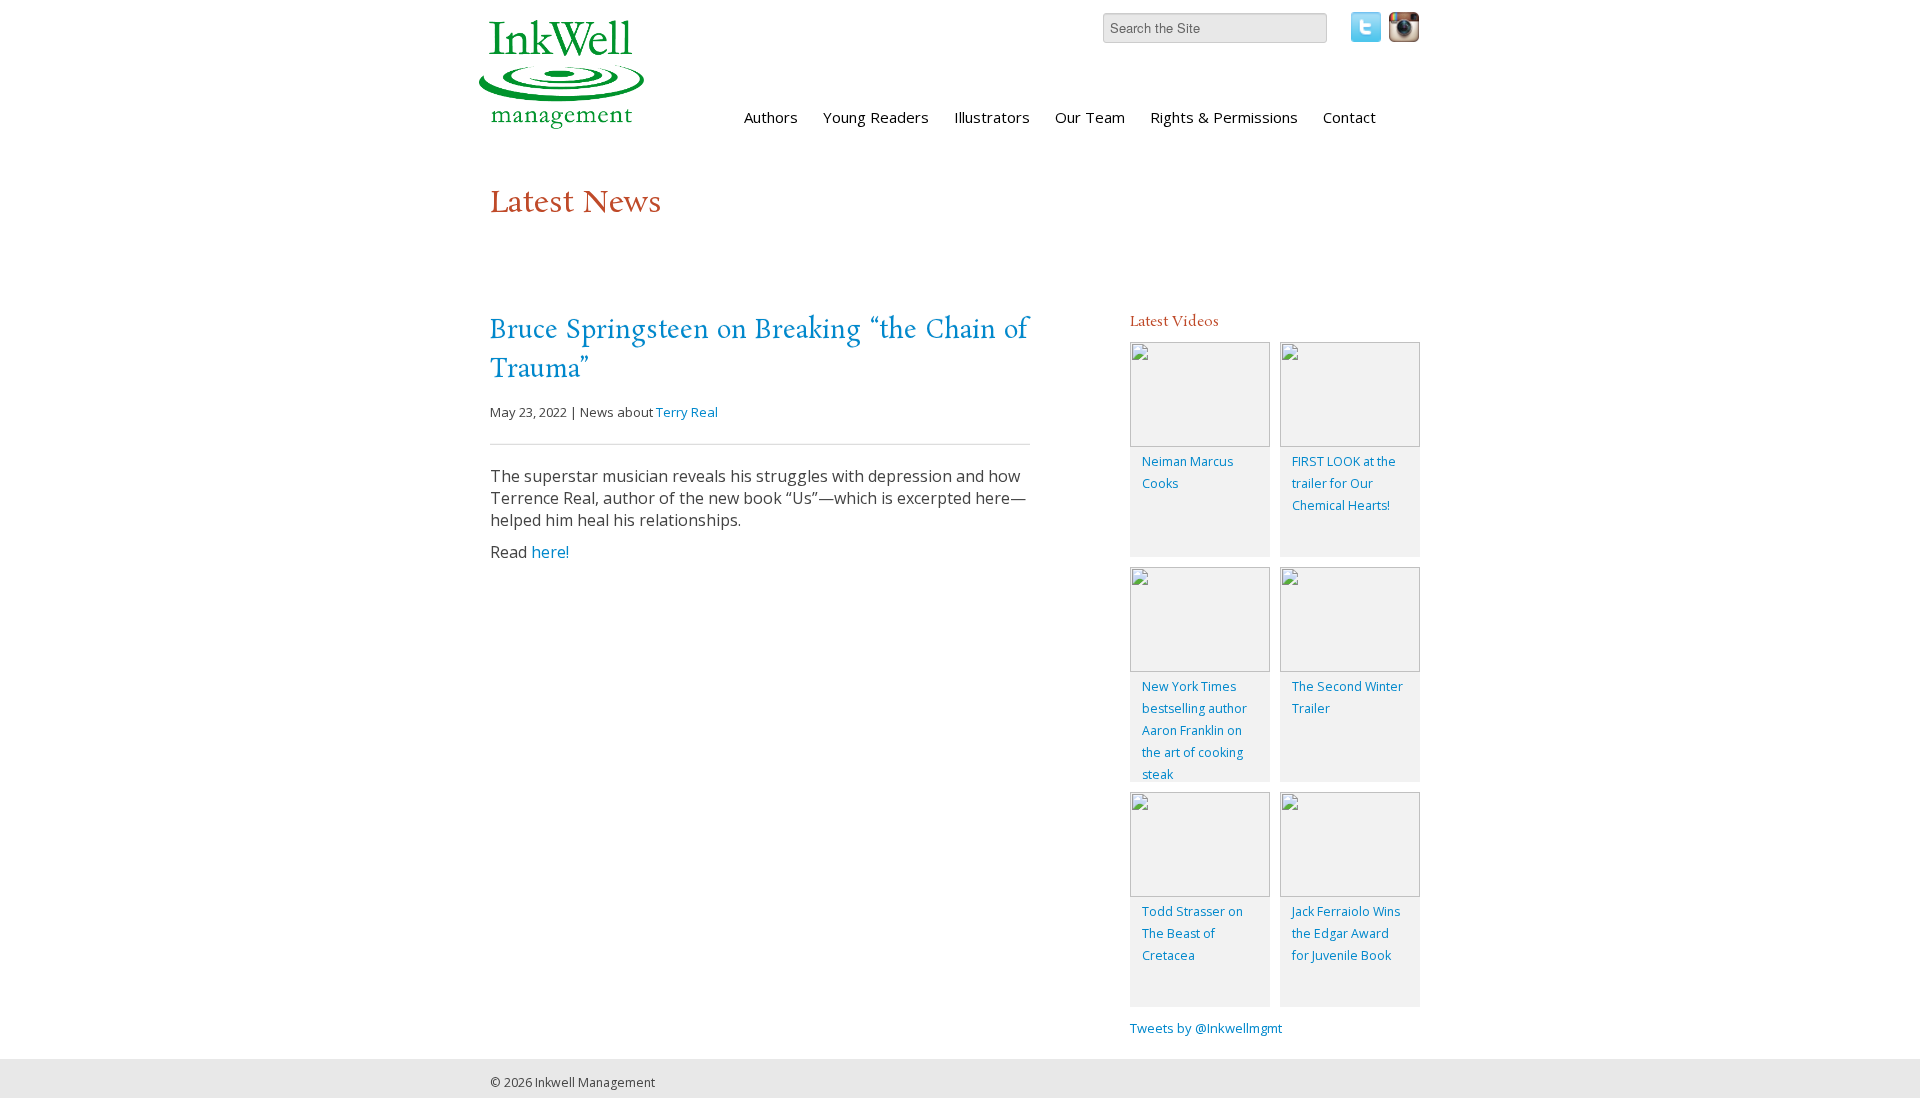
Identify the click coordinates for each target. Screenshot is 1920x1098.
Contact (1349, 117)
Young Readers (876, 117)
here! (550, 552)
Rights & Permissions (1224, 117)
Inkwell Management (595, 1082)
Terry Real (687, 412)
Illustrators (992, 117)
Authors (771, 117)
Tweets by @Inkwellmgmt (1206, 1028)
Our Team (1090, 117)
